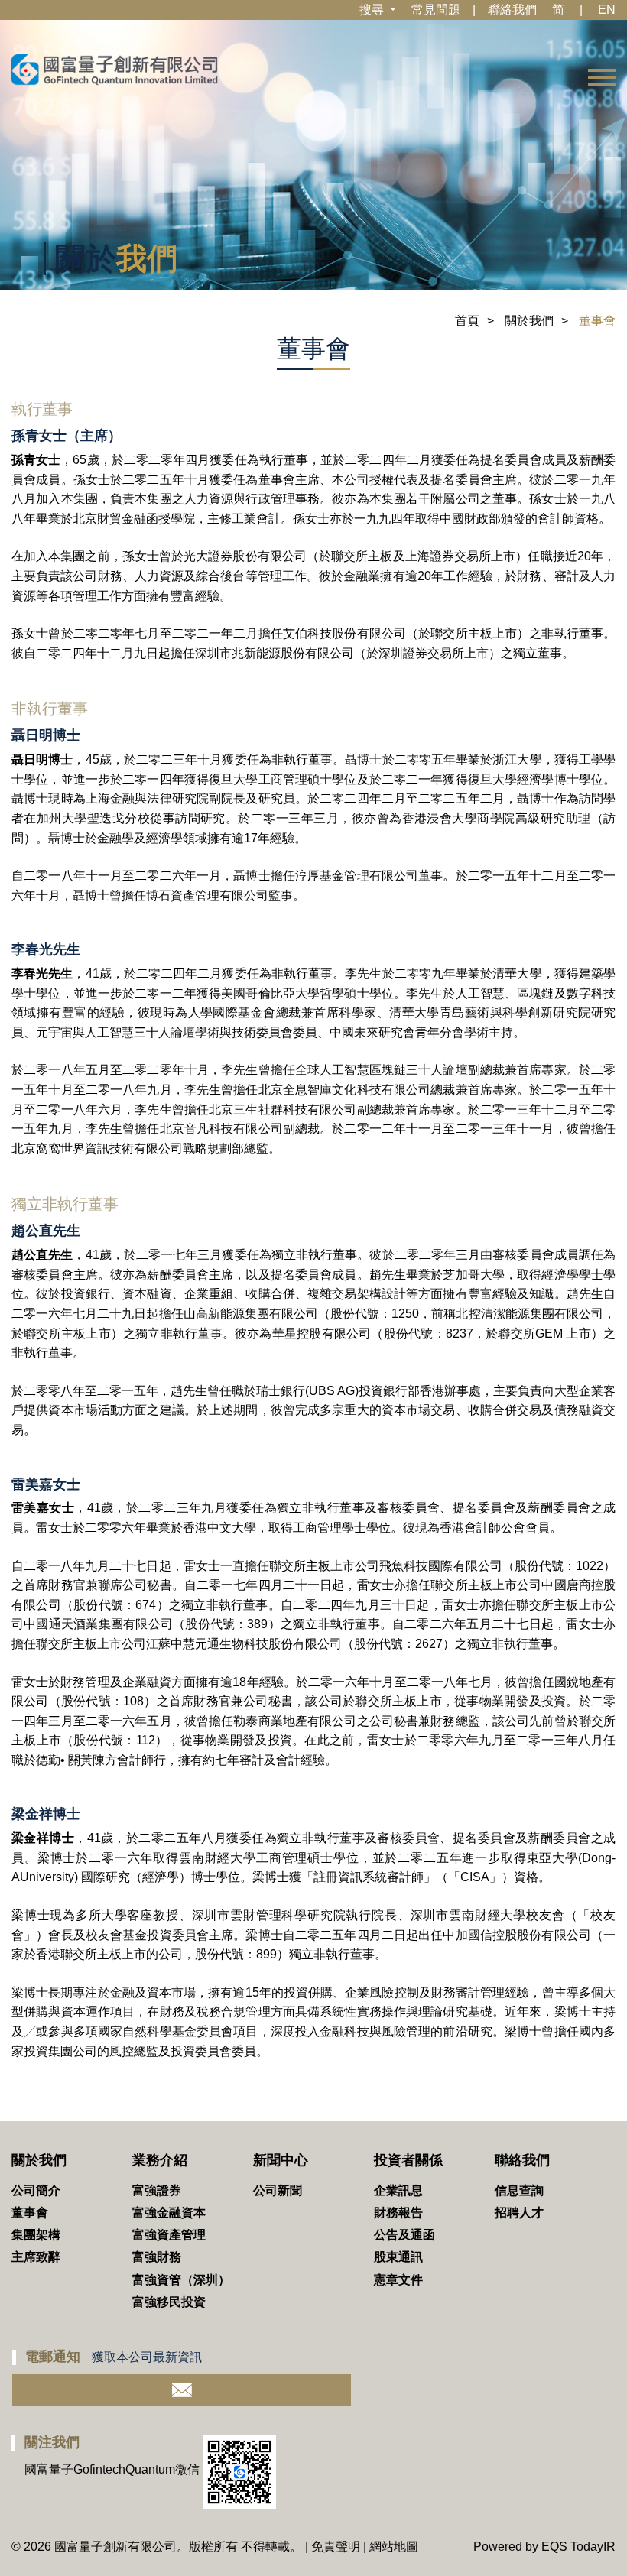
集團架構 (36, 2235)
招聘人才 (519, 2213)
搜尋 (373, 10)
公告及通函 (404, 2235)
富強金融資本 (169, 2213)
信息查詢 (519, 2190)
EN (607, 10)
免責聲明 (336, 2547)
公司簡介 (36, 2190)
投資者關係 (408, 2160)
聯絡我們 (512, 10)
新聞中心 (281, 2160)
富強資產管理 (169, 2235)
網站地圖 (394, 2547)
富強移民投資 (169, 2302)
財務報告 (398, 2213)
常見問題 (436, 10)
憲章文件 (398, 2280)
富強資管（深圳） (181, 2280)
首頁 (467, 321)
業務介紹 (160, 2160)
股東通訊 (398, 2257)
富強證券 (157, 2190)
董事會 (30, 2213)
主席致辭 (36, 2257)
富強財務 (157, 2257)
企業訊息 (398, 2190)
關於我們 (529, 321)
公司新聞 (278, 2190)
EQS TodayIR (578, 2547)
